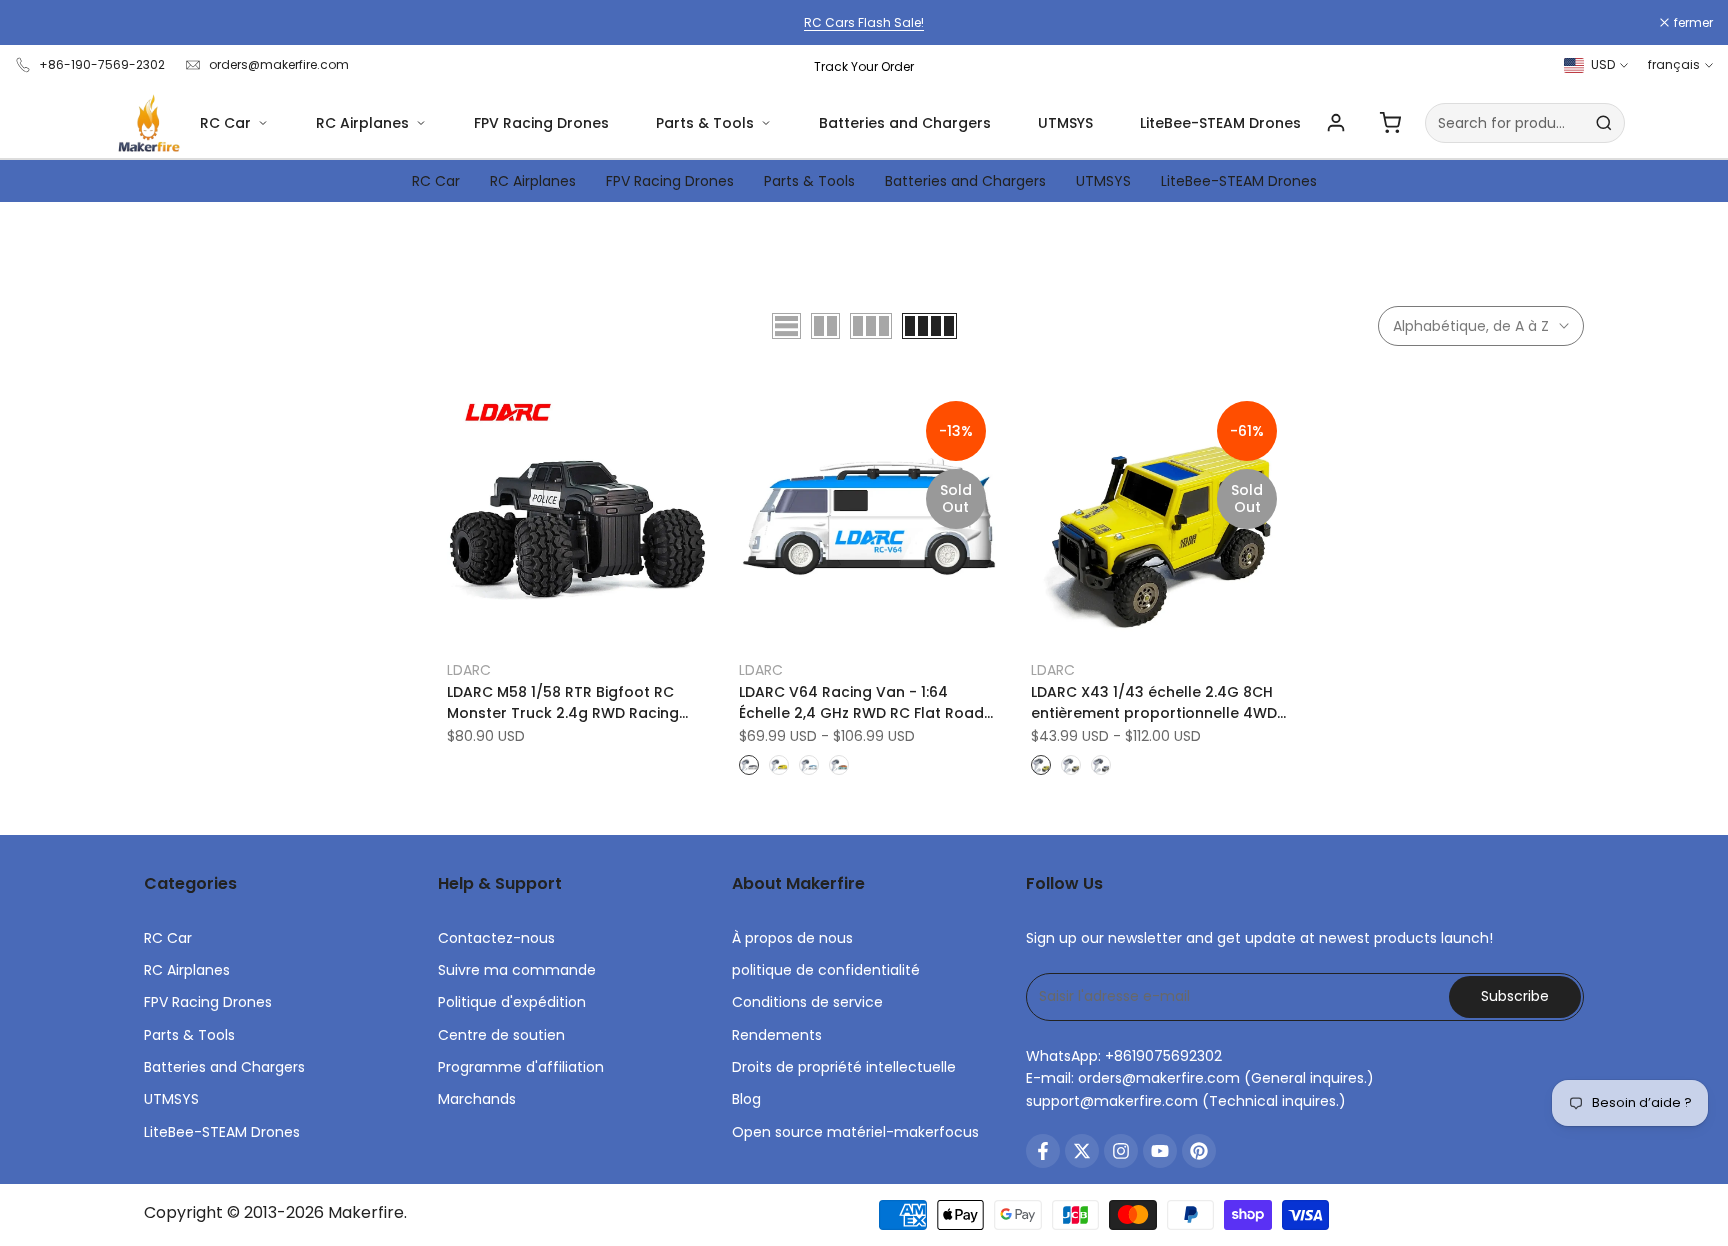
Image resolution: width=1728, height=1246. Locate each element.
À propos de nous (792, 938)
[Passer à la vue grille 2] (825, 326)
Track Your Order (864, 66)
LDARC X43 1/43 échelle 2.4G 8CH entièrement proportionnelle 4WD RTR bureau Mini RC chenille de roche (1154, 703)
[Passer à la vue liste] (786, 326)
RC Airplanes (362, 123)
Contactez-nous (496, 938)
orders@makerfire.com (279, 64)
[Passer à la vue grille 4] (929, 326)
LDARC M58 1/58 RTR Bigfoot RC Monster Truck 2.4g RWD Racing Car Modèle (563, 703)
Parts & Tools (705, 123)
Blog (746, 1099)
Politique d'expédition (512, 1002)
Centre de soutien (501, 1035)
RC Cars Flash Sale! (864, 22)
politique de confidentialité (826, 970)
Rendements (777, 1035)
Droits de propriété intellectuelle (844, 1067)
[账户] (1336, 123)
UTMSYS (1065, 123)
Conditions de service (807, 1002)
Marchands (477, 1099)
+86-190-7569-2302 (102, 64)
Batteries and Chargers (905, 123)
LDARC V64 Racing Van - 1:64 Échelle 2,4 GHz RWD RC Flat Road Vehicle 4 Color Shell (861, 703)
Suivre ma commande (517, 970)
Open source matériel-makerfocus (855, 1132)
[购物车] (1390, 123)
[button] (458, 408)
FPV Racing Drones (541, 123)
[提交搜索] (1604, 123)
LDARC (469, 670)
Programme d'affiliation (521, 1067)
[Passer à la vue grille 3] (871, 326)
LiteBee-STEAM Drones (1220, 123)
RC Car (225, 123)
